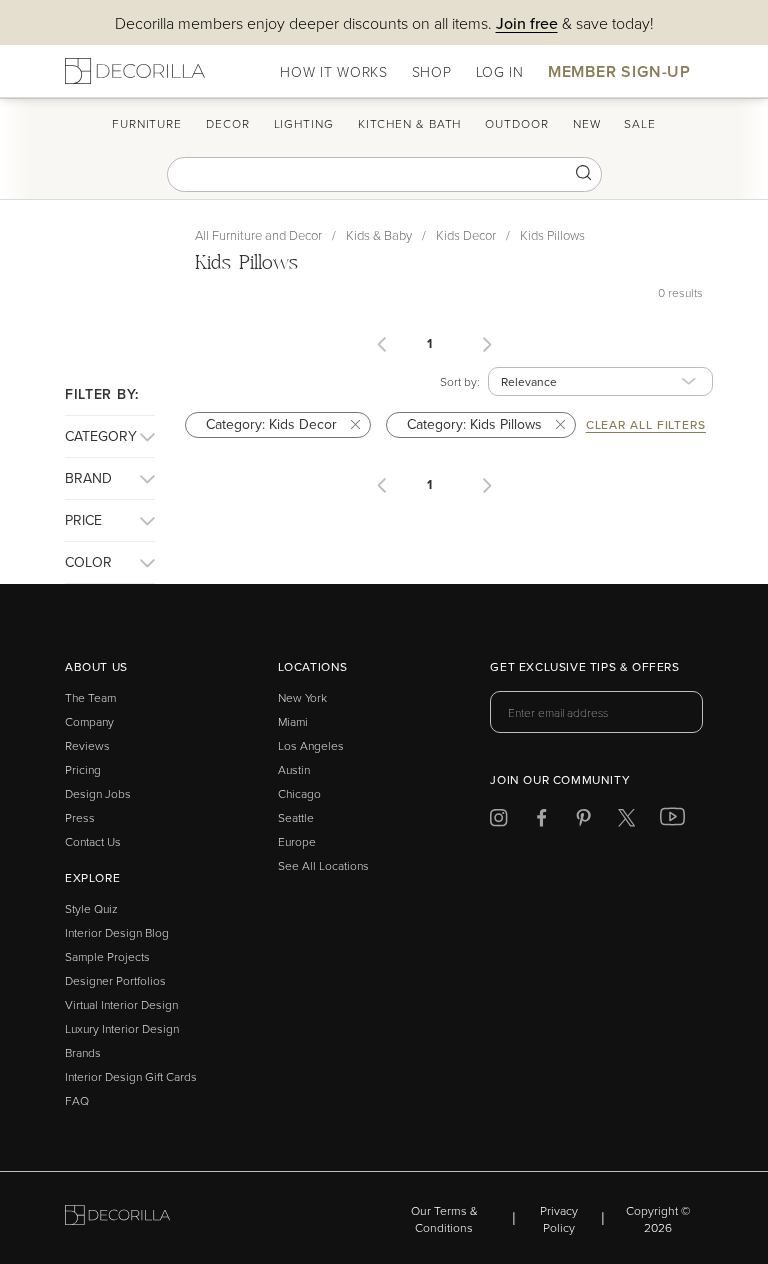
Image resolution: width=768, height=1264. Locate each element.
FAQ (77, 1100)
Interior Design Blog (117, 932)
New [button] (587, 123)
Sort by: (460, 381)
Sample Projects (107, 956)
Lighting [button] (304, 123)
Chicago (299, 793)
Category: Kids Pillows (476, 424)
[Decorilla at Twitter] (626, 821)
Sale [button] (640, 123)
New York (302, 697)
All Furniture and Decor (258, 235)
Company (89, 721)
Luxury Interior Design (122, 1028)
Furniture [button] (147, 123)
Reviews (87, 745)
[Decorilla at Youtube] (672, 821)
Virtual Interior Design (121, 1004)
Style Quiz (91, 908)
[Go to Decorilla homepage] (117, 1218)
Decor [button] (228, 123)
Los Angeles (311, 745)
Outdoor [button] (516, 123)
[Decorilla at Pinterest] (583, 821)
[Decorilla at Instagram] (498, 821)
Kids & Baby (379, 235)
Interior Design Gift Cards (131, 1076)
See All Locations (323, 865)
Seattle (296, 817)
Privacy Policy (559, 1219)
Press (80, 817)
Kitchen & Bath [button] (410, 123)
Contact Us (93, 841)
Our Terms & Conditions (444, 1219)
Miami (293, 721)
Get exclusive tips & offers (584, 668)
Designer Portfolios (115, 980)
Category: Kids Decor (273, 424)
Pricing (83, 769)
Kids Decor (466, 235)
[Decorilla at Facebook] (541, 821)
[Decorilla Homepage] (135, 71)
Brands (83, 1052)
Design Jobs (98, 793)
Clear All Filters (646, 424)
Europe (297, 841)
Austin (294, 769)
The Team (90, 697)
